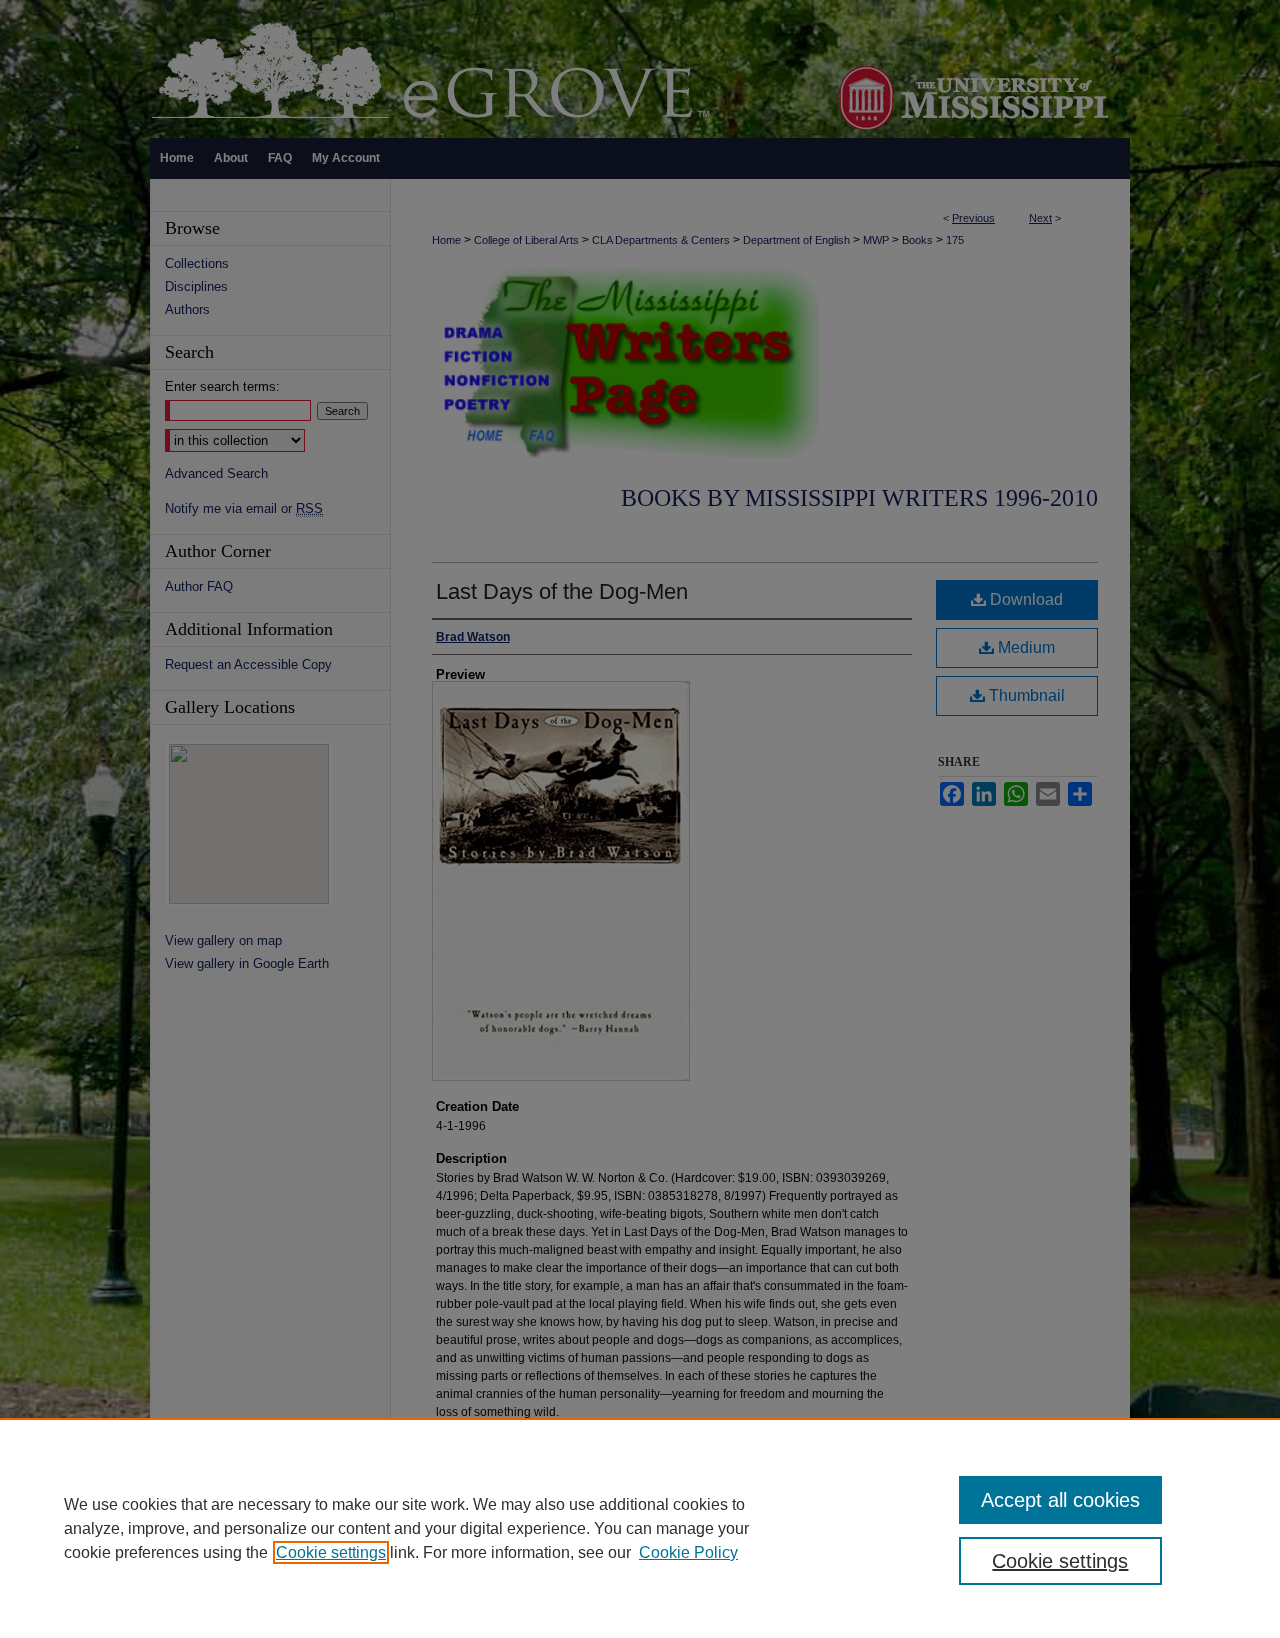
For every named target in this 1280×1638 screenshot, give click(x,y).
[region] (640, 1528)
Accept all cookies (1060, 1500)
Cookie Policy (688, 1552)
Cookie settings (331, 1552)
